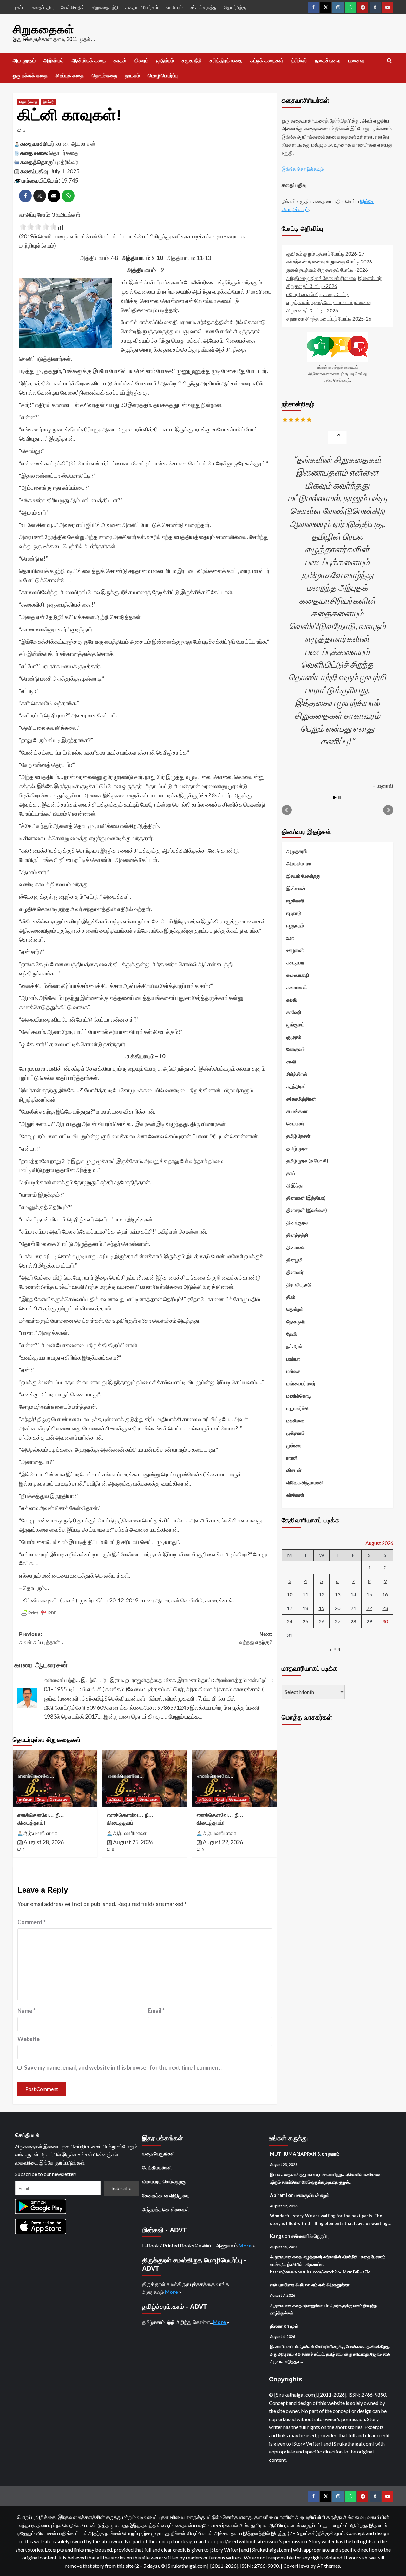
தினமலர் (295, 1272)
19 (322, 1608)
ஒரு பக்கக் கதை (30, 76)
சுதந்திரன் (296, 1086)
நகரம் (334, 2154)
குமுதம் (294, 1037)
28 (353, 1622)
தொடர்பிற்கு (235, 7)
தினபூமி (295, 1260)
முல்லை (294, 1445)
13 (337, 1594)
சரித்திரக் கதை (226, 60)
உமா (290, 938)
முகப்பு (19, 7)
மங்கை (293, 1371)
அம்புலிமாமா (299, 863)
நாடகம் (133, 76)
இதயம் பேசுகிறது (303, 876)
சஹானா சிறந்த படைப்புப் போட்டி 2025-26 (329, 319)
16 (385, 1594)
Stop (340, 798)
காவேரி (294, 1012)
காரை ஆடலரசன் (76, 143)
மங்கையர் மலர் (301, 1383)
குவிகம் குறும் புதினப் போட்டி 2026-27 (325, 253)
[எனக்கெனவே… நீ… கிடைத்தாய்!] (55, 1779)
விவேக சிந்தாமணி (305, 1482)
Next (388, 810)
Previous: (42, 1638)
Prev (287, 810)
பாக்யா (293, 1359)
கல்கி (292, 1000)
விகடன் (294, 1470)
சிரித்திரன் (297, 1074)
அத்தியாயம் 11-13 (189, 258)
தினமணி (296, 1247)
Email (156, 2011)
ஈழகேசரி (295, 901)
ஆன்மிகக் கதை (89, 60)
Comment (32, 1922)
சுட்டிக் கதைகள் (267, 60)
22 (369, 1608)
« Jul (335, 1649)
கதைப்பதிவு (43, 7)
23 (385, 1608)
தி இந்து (295, 1185)
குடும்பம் (165, 60)
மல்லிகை (295, 1421)
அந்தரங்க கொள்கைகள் (166, 2209)
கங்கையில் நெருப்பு (310, 2236)
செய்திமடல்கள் (157, 2167)
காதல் (120, 60)
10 (290, 1594)
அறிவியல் (54, 60)
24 (290, 1622)
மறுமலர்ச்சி (298, 1408)
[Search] (389, 61)
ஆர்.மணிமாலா (40, 1833)
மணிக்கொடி (299, 1396)
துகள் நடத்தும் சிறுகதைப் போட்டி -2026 (327, 270)
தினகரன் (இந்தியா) (306, 1198)
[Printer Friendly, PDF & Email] (39, 1613)
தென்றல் (295, 1309)
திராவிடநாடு (299, 1284)
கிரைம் (141, 60)
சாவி (291, 1062)
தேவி (41, 1799)
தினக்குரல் (297, 1222)
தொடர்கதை (105, 76)
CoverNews (296, 2566)
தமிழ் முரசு (297, 1148)
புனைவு (356, 60)
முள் (294, 2326)
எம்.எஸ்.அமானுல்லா (331, 2285)
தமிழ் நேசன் (298, 1136)
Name (26, 2011)
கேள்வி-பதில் (73, 7)
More (246, 2245)
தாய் (291, 1173)
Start (335, 798)
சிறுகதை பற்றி (105, 7)
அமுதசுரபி (297, 851)
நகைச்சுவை (328, 60)
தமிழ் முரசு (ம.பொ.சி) (307, 1161)
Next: (256, 1638)
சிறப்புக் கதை (70, 76)
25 (305, 1622)
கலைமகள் (297, 987)
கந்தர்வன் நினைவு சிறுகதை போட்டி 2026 (329, 262)
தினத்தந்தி (297, 1235)
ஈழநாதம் (295, 925)
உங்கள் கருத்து (203, 7)
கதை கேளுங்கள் (158, 2153)
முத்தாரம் (296, 1433)
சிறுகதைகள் (43, 29)
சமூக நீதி (192, 60)
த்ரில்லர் (299, 60)
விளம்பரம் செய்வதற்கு (164, 2181)
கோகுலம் (296, 1049)
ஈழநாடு (294, 913)
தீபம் (291, 1297)
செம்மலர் (295, 1123)
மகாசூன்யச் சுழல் (312, 2195)
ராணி (292, 1458)
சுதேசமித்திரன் (301, 1099)
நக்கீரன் (294, 1346)
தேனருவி (296, 1321)
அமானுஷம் (24, 60)
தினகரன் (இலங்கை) (307, 1210)
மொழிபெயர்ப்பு (163, 76)
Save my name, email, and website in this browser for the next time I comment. (123, 2067)
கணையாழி (298, 975)
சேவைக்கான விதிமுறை (166, 2195)
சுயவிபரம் (174, 7)
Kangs (277, 2236)
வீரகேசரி (295, 1495)
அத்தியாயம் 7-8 (99, 258)
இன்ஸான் (296, 888)
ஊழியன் (295, 950)
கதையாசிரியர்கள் (142, 7)
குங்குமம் (295, 1024)
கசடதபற (295, 962)
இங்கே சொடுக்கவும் (303, 169)
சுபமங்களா (297, 1111)
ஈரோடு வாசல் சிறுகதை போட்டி (318, 294)
